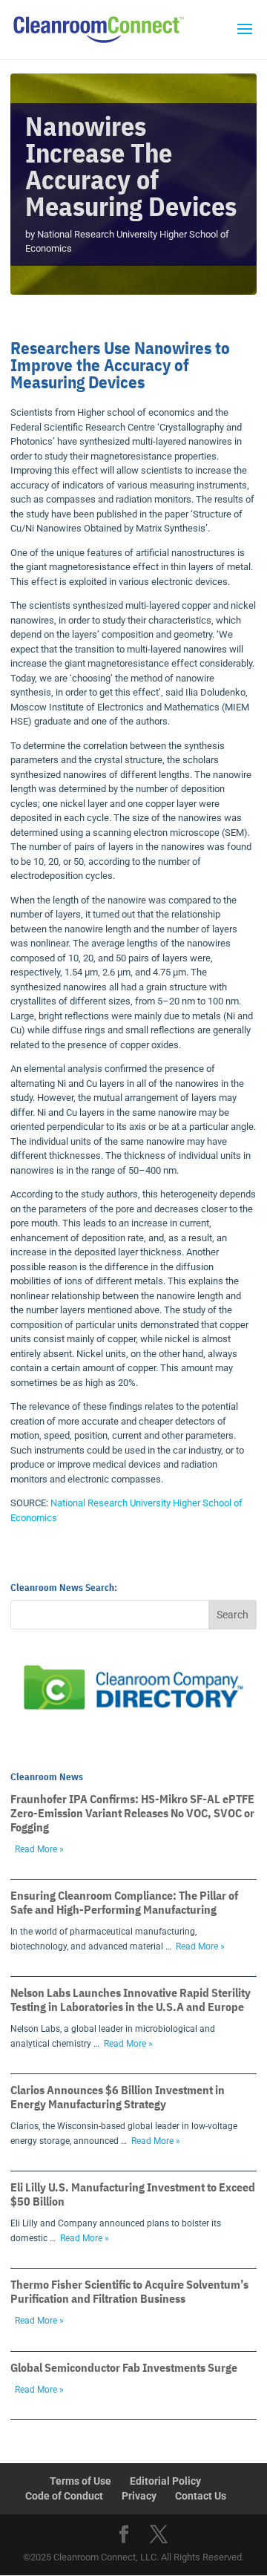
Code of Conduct (64, 2496)
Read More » (39, 1849)
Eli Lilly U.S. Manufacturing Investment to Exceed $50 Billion (133, 2194)
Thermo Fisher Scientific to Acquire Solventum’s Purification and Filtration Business (129, 2291)
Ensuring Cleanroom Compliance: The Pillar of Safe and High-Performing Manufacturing (124, 1902)
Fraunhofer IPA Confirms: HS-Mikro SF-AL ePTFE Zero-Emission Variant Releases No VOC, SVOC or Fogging (132, 1813)
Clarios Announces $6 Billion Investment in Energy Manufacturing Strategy (118, 2097)
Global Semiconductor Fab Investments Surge (124, 2367)
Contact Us (201, 2496)
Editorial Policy (165, 2481)
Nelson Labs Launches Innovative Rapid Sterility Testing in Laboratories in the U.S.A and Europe (131, 2000)
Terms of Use (80, 2481)
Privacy (139, 2496)
